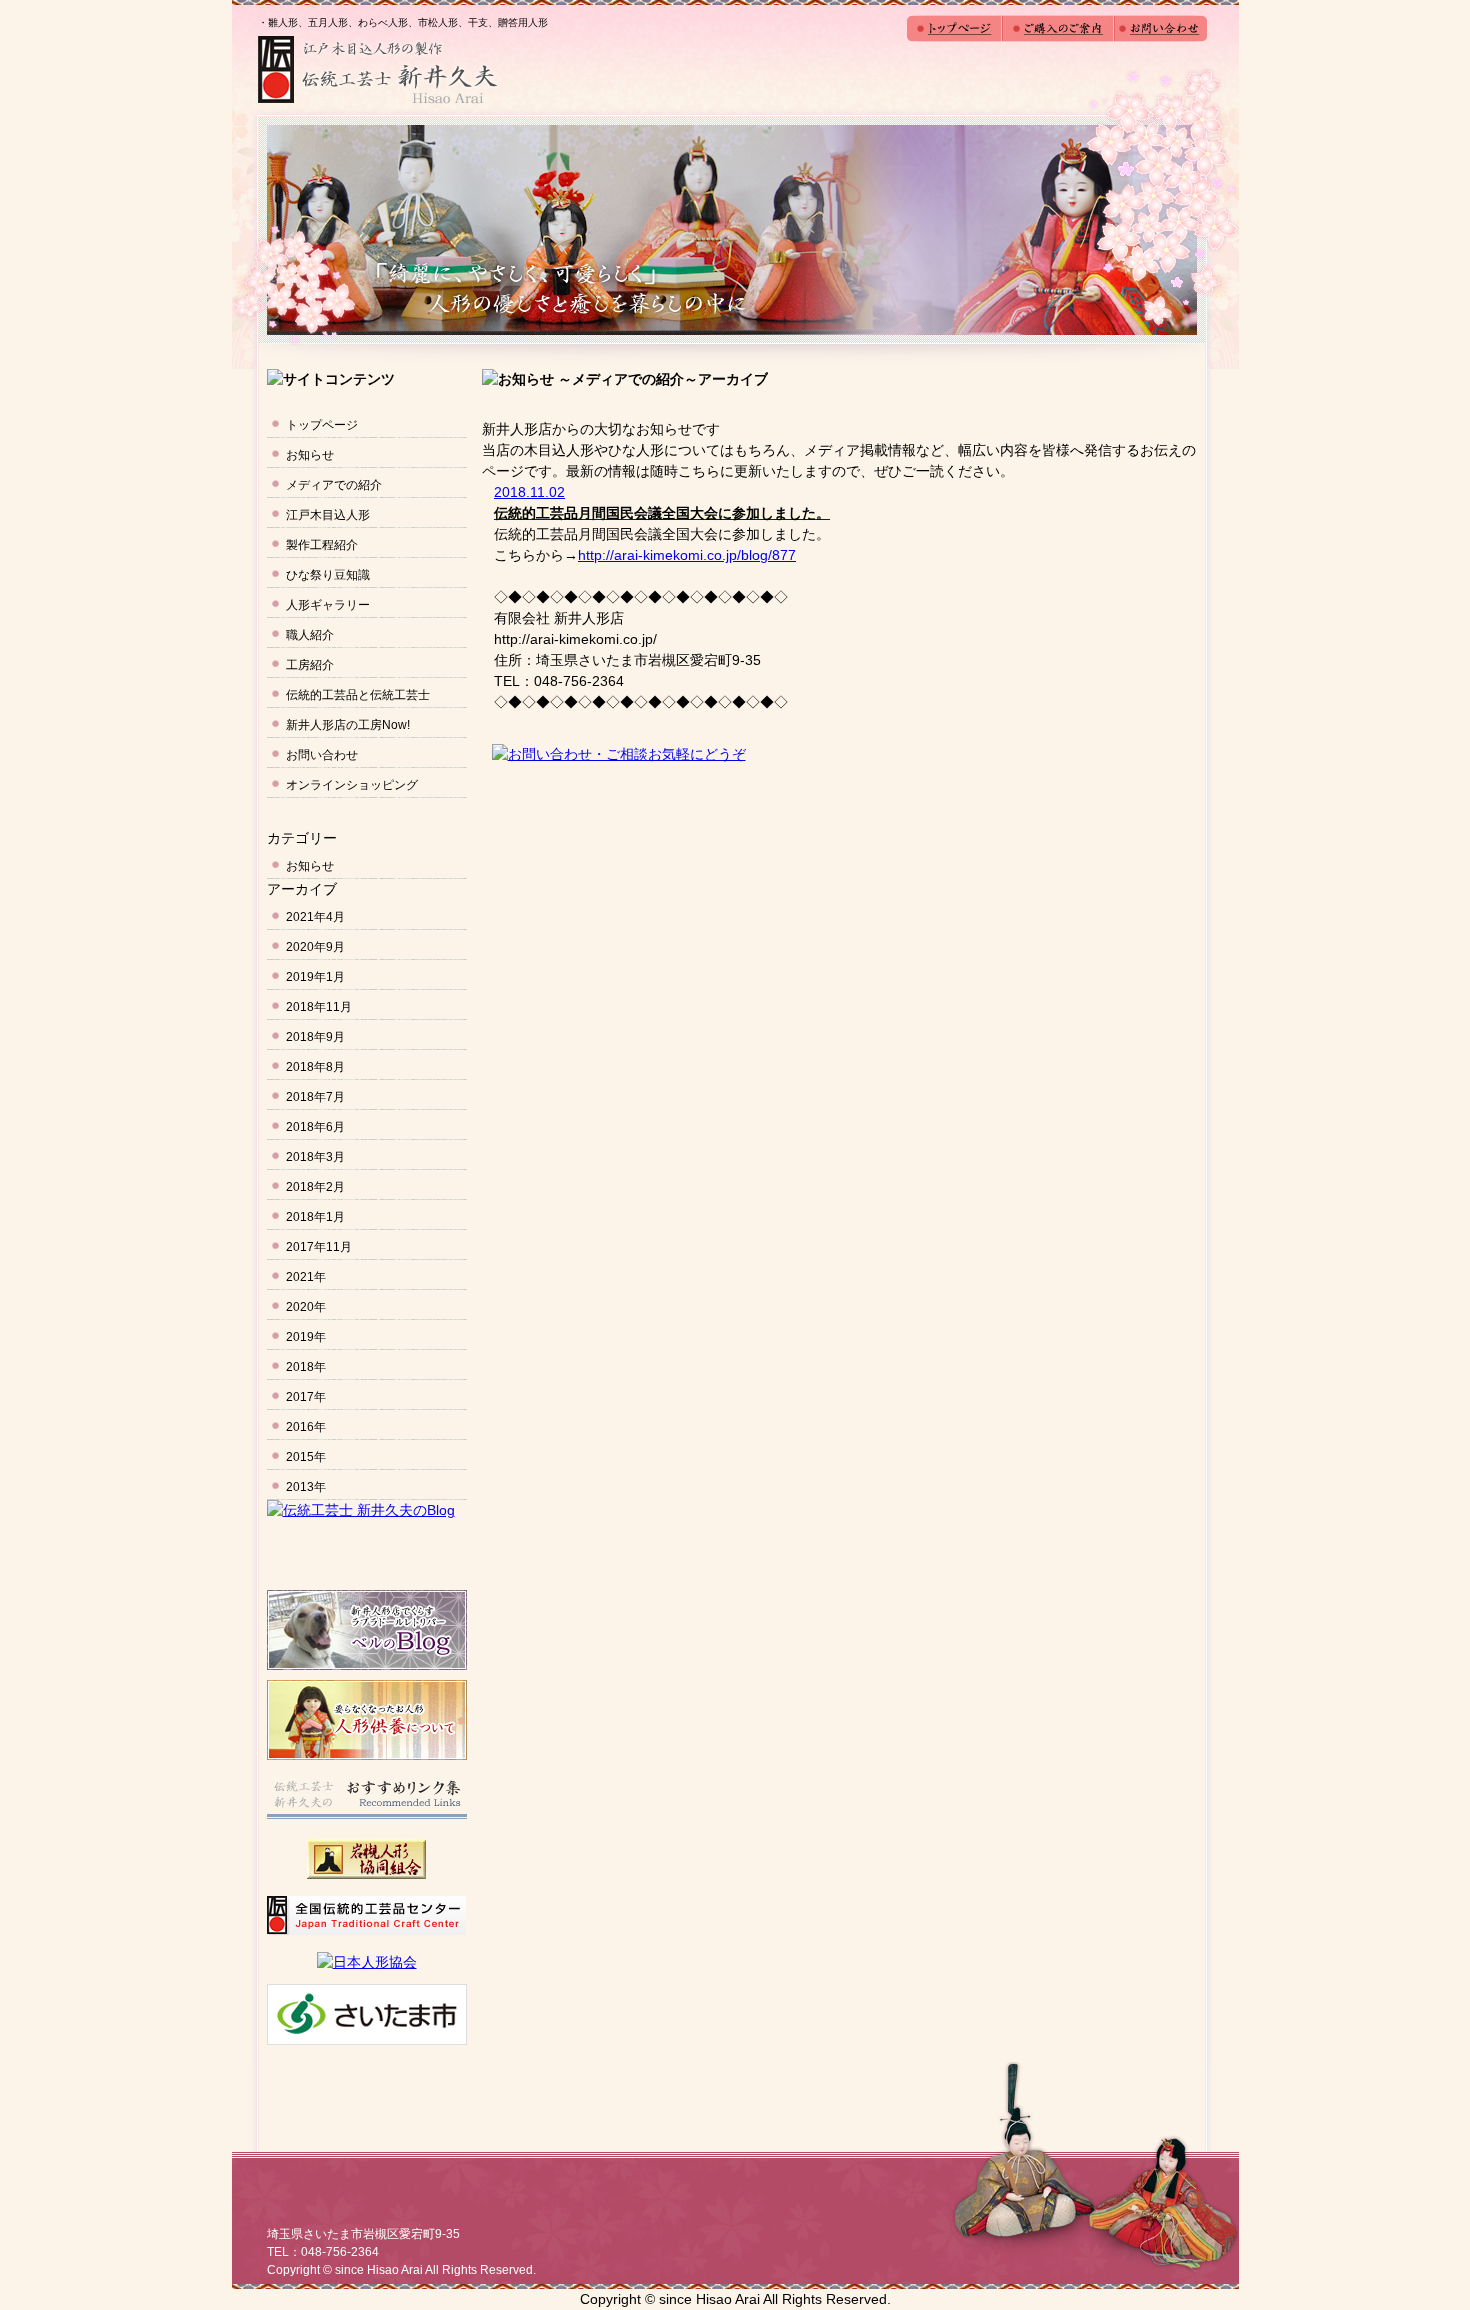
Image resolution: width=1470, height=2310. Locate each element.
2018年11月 (319, 1007)
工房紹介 (310, 665)
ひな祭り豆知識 (328, 575)
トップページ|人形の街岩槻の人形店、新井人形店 (954, 28)
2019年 (306, 1337)
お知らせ (310, 455)
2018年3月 (315, 1157)
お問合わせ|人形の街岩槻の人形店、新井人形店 (1160, 28)
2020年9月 (315, 947)
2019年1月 (315, 977)
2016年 (306, 1427)
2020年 (306, 1307)
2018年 (306, 1367)
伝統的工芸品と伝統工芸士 (358, 695)
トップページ (322, 425)
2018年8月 (315, 1067)
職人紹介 (310, 635)
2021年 (306, 1277)
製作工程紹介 (322, 545)
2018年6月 (315, 1127)
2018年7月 (315, 1097)
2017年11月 (319, 1247)
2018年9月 (315, 1037)
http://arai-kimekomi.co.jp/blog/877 (687, 555)
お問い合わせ (322, 755)
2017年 (306, 1397)
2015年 (306, 1457)
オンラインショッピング (352, 785)
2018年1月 (315, 1217)
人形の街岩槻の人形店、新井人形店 (377, 70)
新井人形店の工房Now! (348, 725)
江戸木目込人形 (328, 515)
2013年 (306, 1487)
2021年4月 (315, 917)
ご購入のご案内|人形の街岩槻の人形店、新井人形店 (1058, 28)
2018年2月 (315, 1187)
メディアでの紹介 (334, 485)
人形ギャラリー (328, 605)
